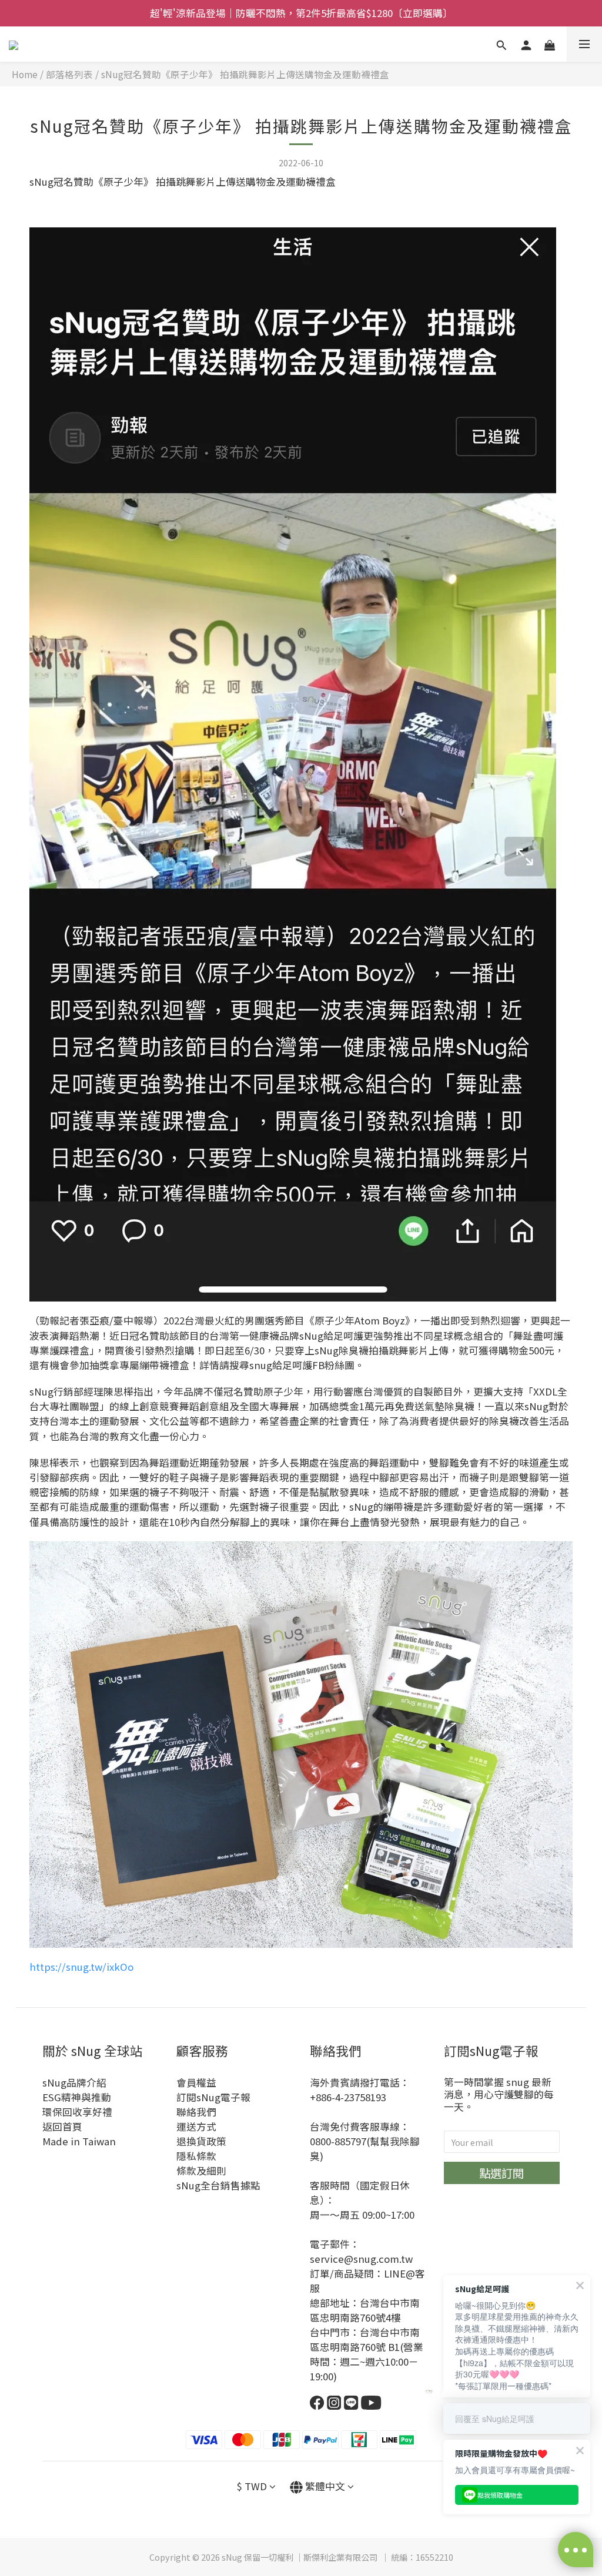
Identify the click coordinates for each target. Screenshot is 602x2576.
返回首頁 (62, 2126)
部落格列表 (69, 74)
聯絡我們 (196, 2112)
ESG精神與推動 (77, 2097)
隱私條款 (196, 2156)
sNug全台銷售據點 (218, 2185)
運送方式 (196, 2126)
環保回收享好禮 (77, 2112)
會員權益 (196, 2082)
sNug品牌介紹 (74, 2082)
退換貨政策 (201, 2141)
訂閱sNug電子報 (213, 2097)
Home (25, 74)
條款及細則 (201, 2171)
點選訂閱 (501, 2173)
